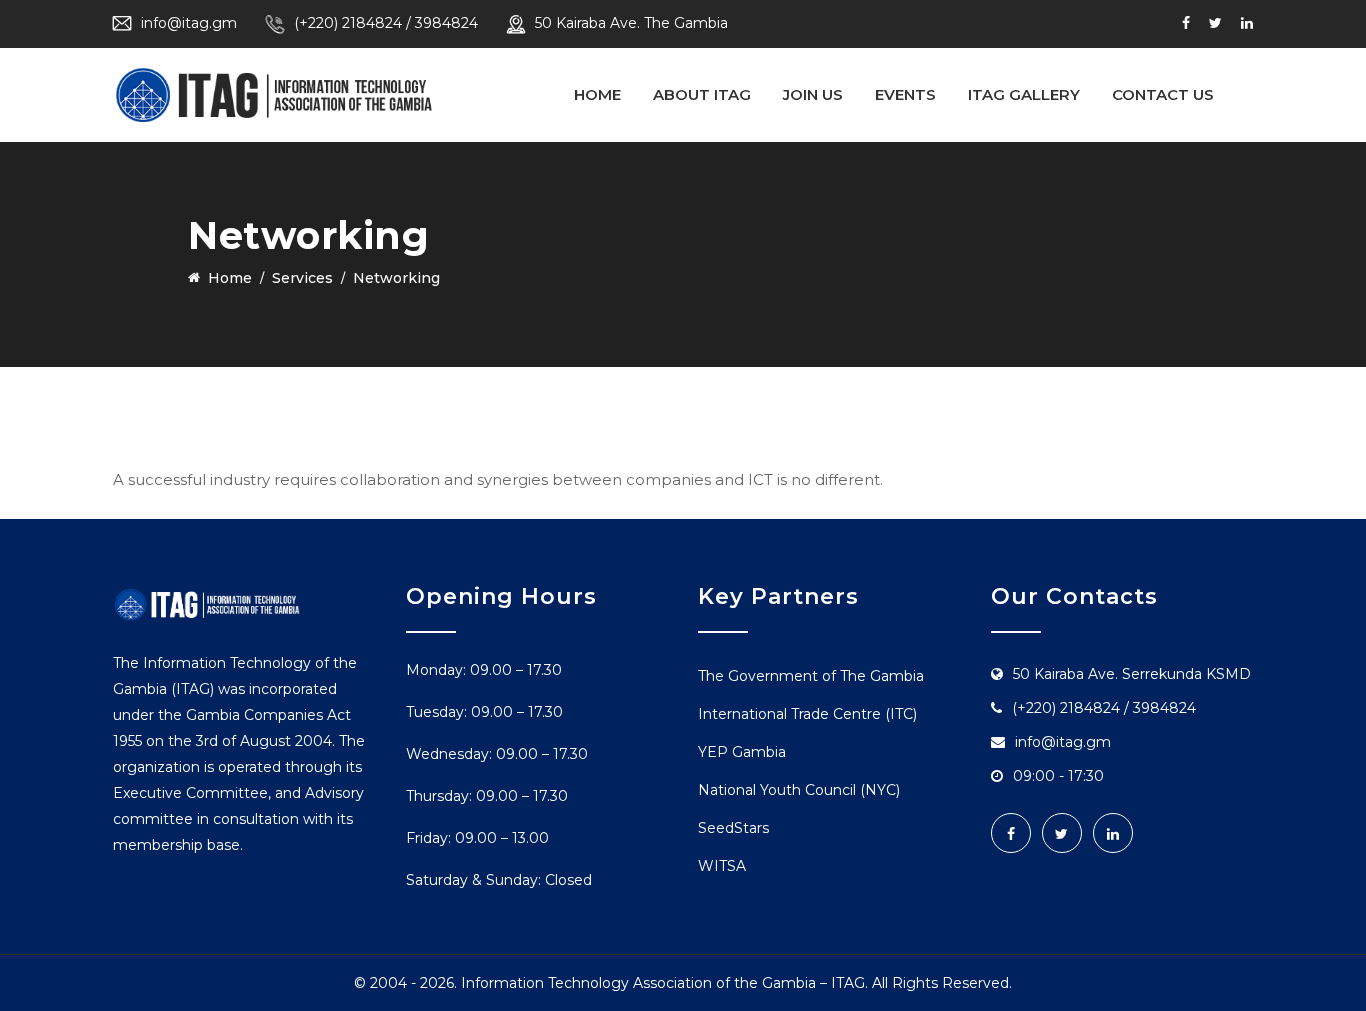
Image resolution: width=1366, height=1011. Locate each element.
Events (905, 94)
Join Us (813, 94)
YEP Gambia (742, 752)
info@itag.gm (189, 23)
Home (597, 94)
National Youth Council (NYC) (799, 790)
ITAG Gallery (1024, 94)
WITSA (722, 866)
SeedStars (733, 828)
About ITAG (702, 94)
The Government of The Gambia (811, 676)
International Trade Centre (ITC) (807, 714)
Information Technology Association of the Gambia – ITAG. (664, 983)
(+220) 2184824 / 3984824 (386, 23)
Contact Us (1163, 94)
